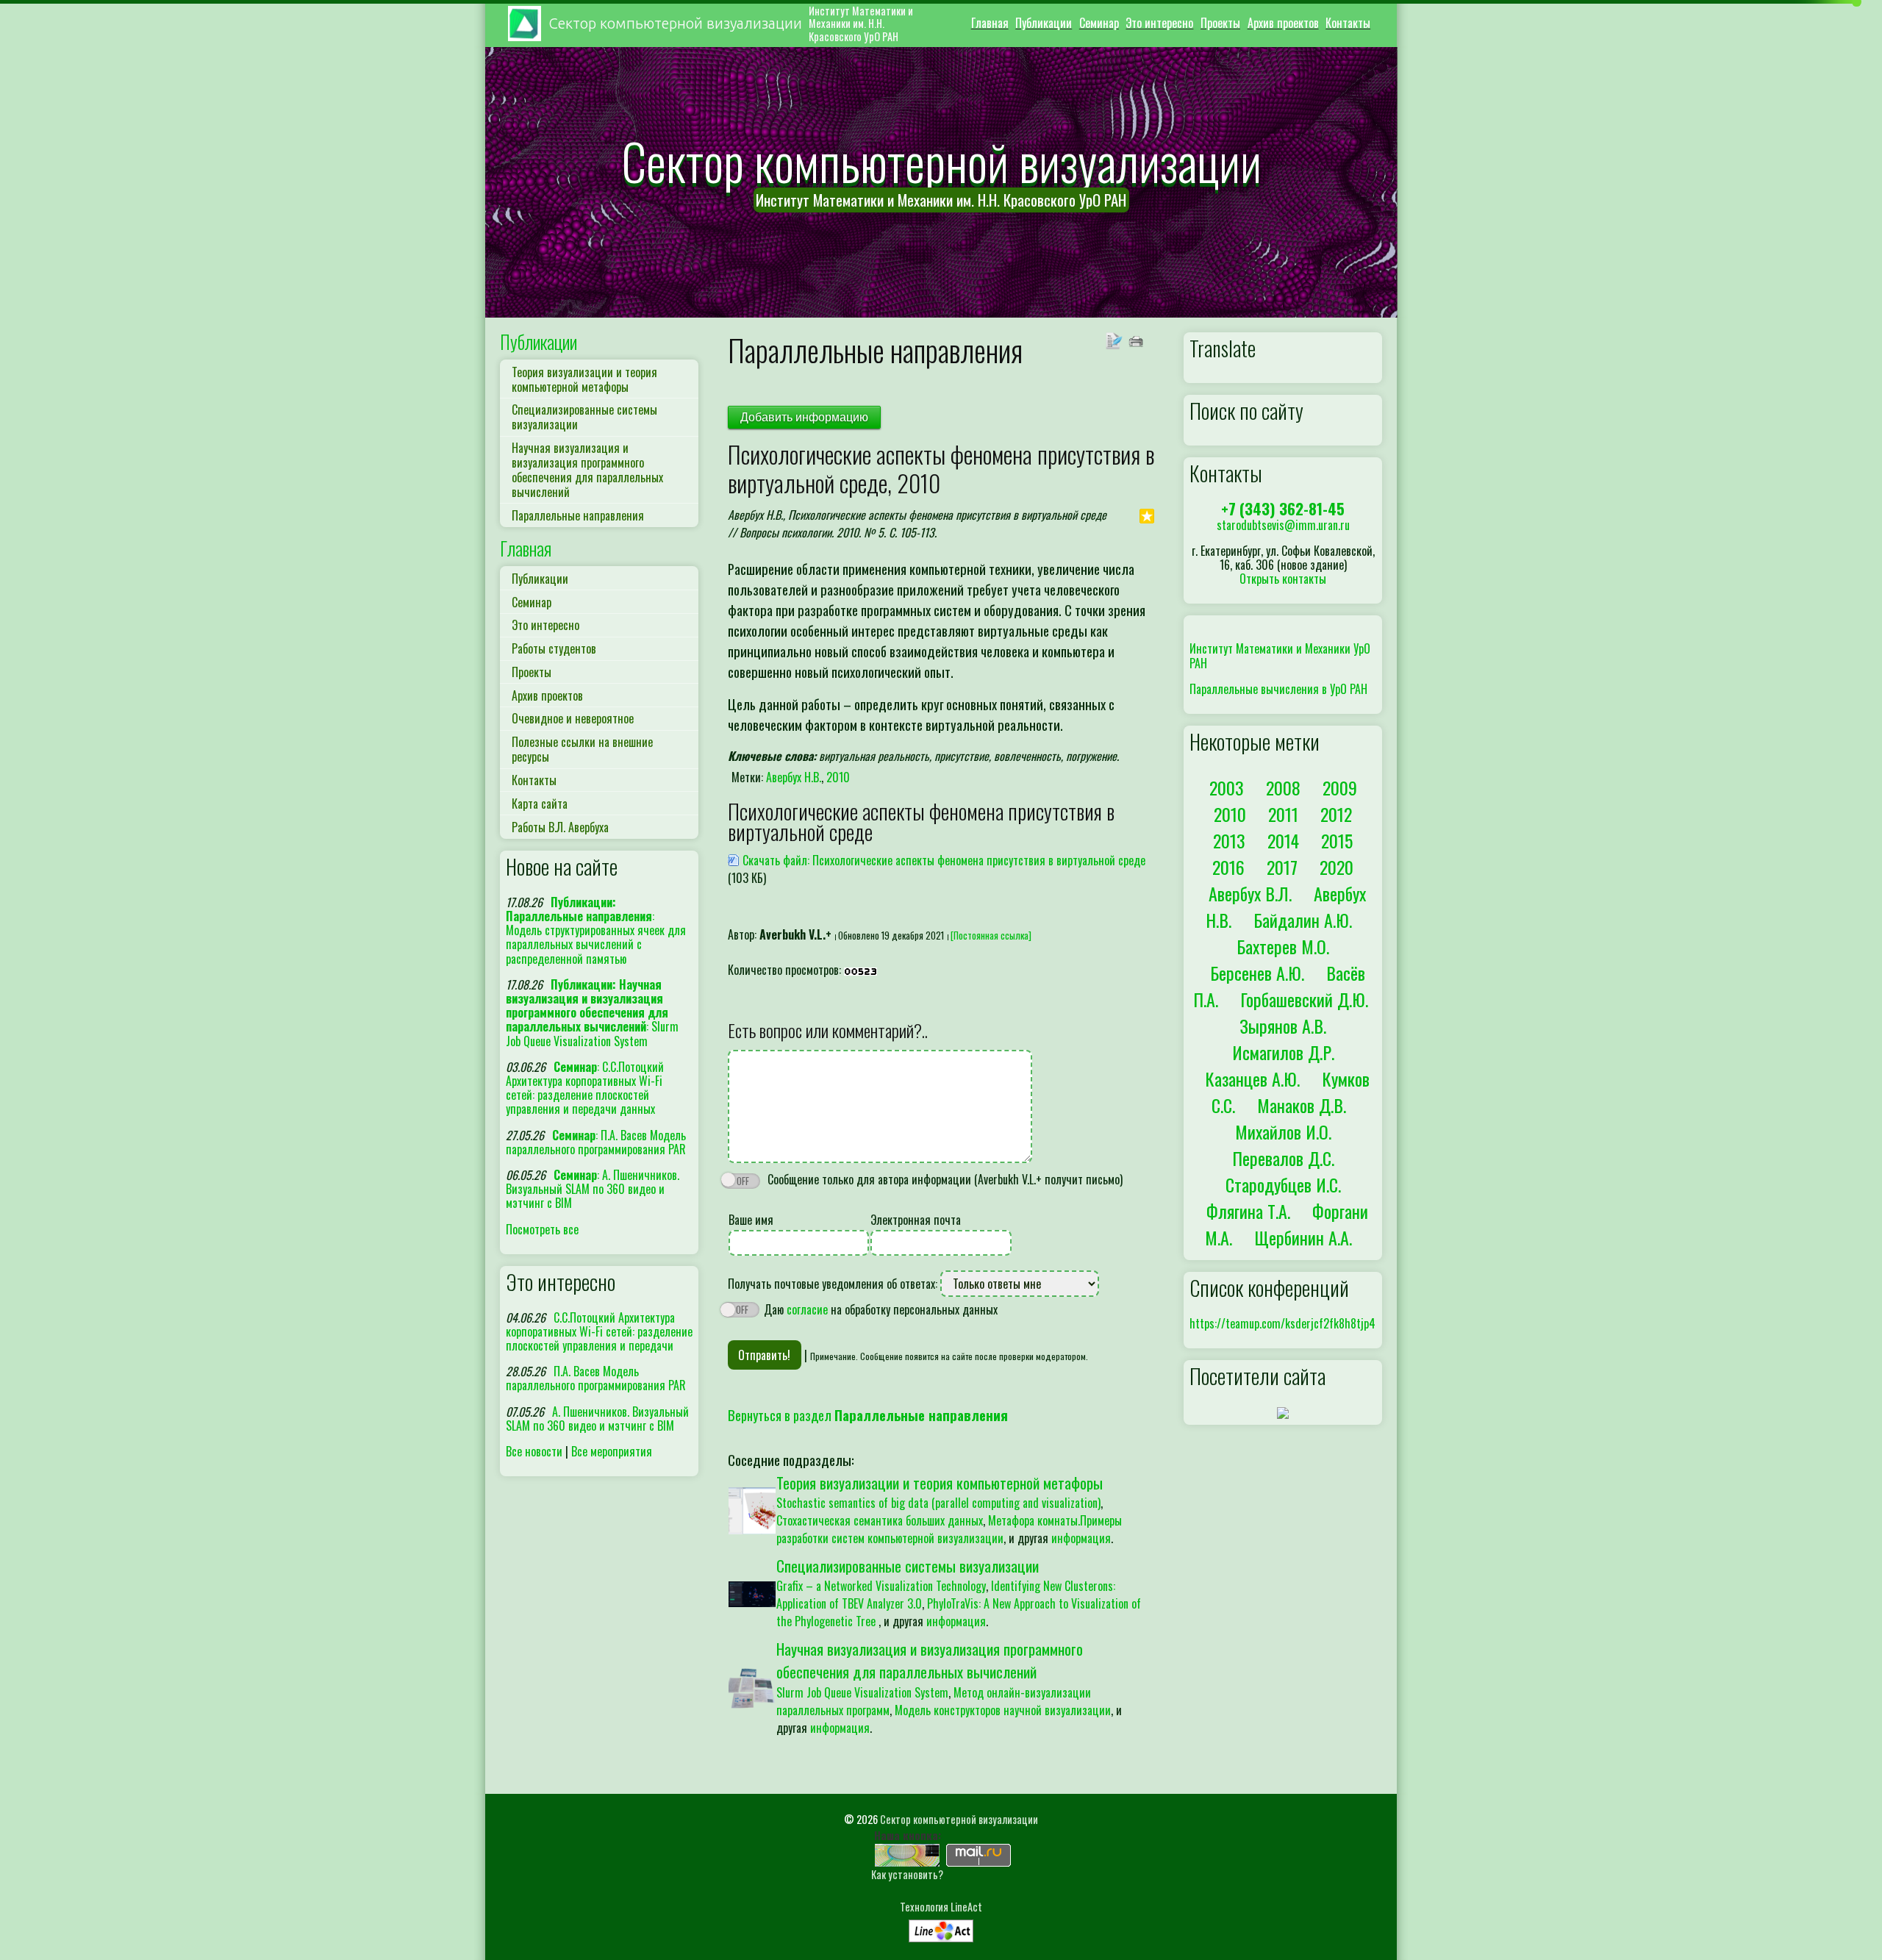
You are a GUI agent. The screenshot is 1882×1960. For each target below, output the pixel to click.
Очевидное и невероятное (573, 718)
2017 (1282, 867)
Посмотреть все (542, 1229)
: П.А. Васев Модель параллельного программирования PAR (596, 1142)
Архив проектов (1283, 23)
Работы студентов (554, 648)
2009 (1340, 787)
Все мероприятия (612, 1451)
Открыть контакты (1283, 579)
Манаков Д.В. (1302, 1105)
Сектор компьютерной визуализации (959, 1819)
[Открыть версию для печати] (1138, 339)
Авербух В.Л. (1250, 893)
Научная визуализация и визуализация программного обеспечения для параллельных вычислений (587, 470)
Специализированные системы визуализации (584, 417)
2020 (1337, 867)
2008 (1283, 787)
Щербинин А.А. (1303, 1237)
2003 (1227, 787)
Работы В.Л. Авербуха (560, 827)
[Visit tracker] (1283, 1412)
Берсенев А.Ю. (1257, 973)
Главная (990, 23)
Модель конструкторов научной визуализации (1003, 1710)
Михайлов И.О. (1283, 1131)
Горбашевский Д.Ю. (1304, 999)
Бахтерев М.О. (1283, 946)
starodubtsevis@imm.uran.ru (1283, 525)
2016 (1228, 867)
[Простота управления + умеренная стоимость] (941, 1927)
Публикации (1044, 23)
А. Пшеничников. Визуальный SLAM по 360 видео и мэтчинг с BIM (597, 1419)
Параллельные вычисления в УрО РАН (1278, 689)
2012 (1336, 814)
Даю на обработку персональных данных (879, 1309)
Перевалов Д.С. (1283, 1158)
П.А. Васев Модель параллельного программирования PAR (596, 1378)
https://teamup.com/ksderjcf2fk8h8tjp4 (1282, 1323)
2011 (1283, 814)
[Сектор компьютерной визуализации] (907, 1853)
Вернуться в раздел (868, 1415)
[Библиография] (1116, 339)
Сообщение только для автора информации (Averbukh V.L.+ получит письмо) (944, 1179)
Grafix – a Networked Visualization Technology (881, 1586)
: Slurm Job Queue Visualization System (592, 1013)
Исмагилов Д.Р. (1283, 1052)
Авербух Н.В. (794, 777)
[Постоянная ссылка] (991, 936)
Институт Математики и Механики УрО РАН (1280, 655)
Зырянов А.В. (1283, 1026)
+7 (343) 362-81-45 (1283, 508)
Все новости (534, 1451)
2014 (1283, 840)
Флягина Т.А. (1248, 1211)
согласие (807, 1309)
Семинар (1099, 23)
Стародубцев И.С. (1283, 1184)
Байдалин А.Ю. (1303, 920)
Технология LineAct (941, 1907)
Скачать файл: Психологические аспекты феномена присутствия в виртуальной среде (944, 860)
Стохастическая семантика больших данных (880, 1520)
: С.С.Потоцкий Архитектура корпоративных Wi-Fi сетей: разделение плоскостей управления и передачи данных (585, 1088)
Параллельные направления (578, 515)
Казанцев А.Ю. (1252, 1079)
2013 (1229, 840)
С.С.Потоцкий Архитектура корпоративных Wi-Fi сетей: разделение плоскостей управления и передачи (599, 1331)
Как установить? (907, 1874)
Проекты (1220, 23)
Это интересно (1159, 23)
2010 (838, 777)
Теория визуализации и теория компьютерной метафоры (584, 379)
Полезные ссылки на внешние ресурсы (582, 749)
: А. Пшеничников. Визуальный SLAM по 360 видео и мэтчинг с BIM (593, 1189)
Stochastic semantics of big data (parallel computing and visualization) (938, 1503)
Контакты (1348, 23)
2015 (1337, 840)
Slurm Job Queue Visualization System (862, 1692)
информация (1081, 1538)
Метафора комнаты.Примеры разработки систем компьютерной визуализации (949, 1529)
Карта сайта (540, 804)
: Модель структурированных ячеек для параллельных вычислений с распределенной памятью (596, 930)
